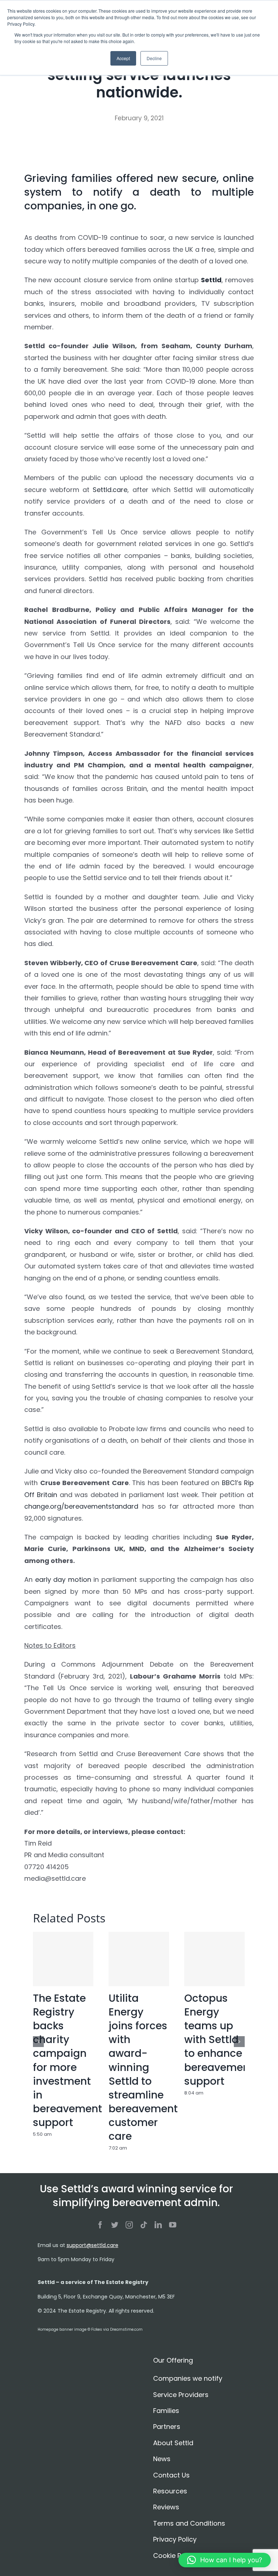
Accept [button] (123, 58)
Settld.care (110, 490)
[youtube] (173, 2225)
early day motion (63, 1579)
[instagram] (129, 2225)
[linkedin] (158, 2225)
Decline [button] (154, 58)
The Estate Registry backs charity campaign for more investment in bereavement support (68, 2060)
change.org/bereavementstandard (81, 1506)
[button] (225, 2560)
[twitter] (115, 2225)
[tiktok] (144, 2225)
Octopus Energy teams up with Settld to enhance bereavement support (219, 2040)
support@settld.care (92, 2245)
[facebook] (100, 2225)
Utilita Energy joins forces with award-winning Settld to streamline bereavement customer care (143, 2067)
